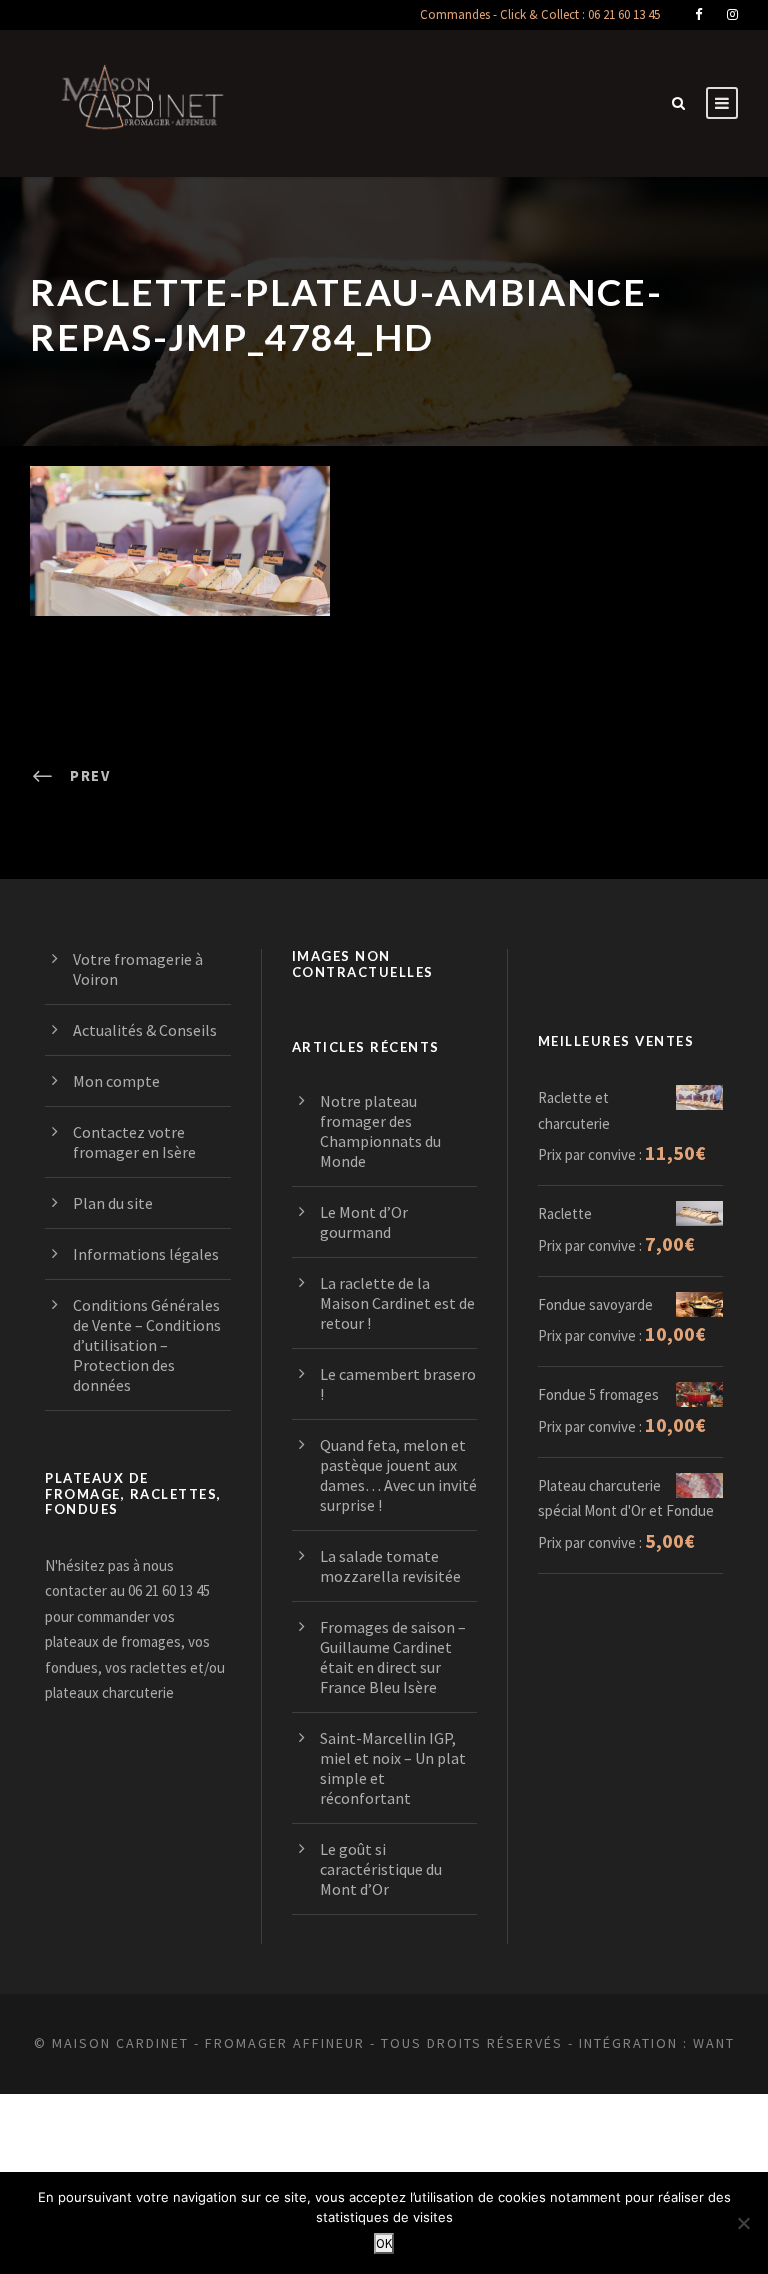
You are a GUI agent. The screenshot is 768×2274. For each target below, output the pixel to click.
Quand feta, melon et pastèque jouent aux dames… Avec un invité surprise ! (398, 1475)
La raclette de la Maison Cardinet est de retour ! (397, 1303)
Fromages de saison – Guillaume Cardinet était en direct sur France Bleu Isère (393, 1657)
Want (714, 2043)
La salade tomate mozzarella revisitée (390, 1566)
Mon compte (116, 1081)
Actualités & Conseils (145, 1030)
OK (384, 2243)
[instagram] (732, 14)
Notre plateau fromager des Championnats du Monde (380, 1131)
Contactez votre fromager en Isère (134, 1142)
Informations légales (146, 1254)
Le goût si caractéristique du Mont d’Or (381, 1869)
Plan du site (113, 1203)
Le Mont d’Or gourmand (364, 1222)
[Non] (743, 2223)
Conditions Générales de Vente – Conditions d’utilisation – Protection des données (147, 1345)
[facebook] (698, 14)
